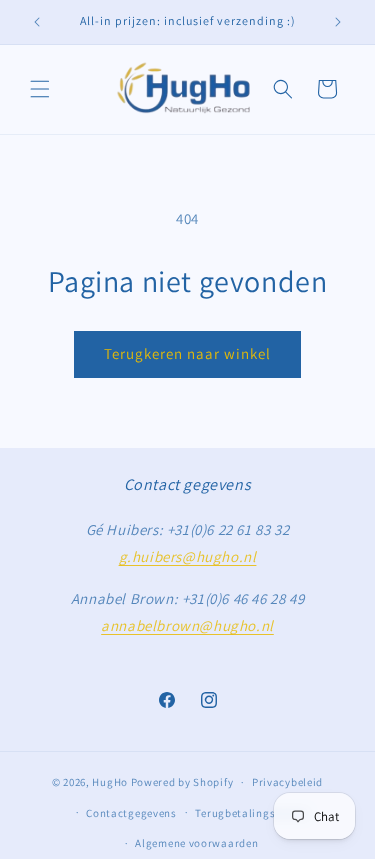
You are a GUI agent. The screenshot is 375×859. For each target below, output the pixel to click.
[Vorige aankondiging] (37, 22)
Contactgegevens (131, 813)
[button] (40, 89)
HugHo (110, 782)
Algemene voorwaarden (196, 843)
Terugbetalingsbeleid (251, 813)
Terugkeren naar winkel (187, 353)
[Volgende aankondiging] (338, 22)
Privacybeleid (287, 782)
